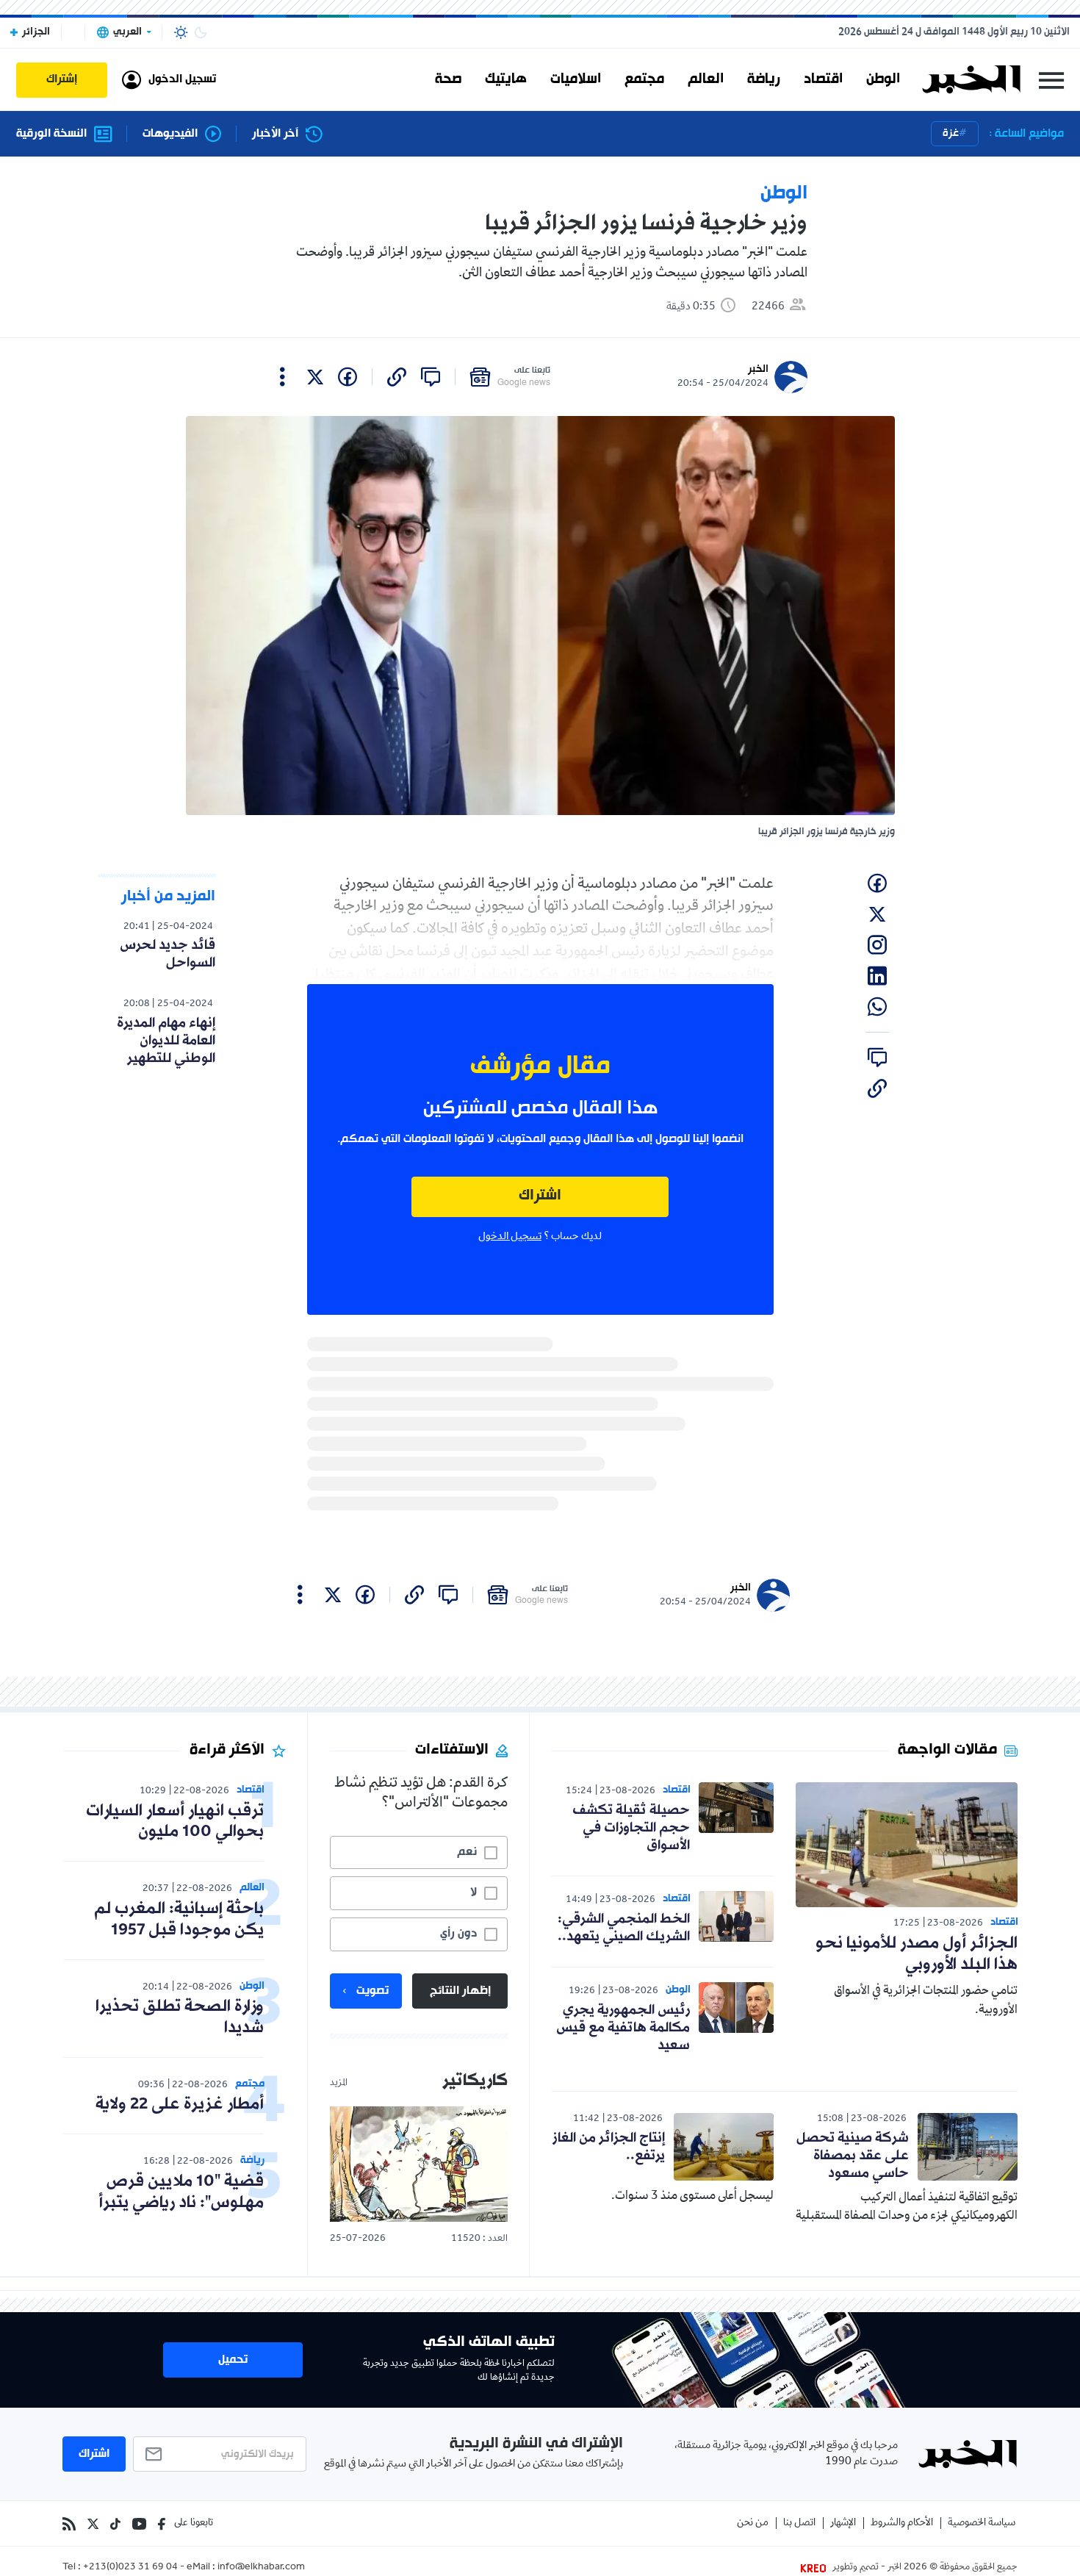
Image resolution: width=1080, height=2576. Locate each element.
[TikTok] (115, 2524)
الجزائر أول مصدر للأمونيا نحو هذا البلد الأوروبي (917, 1954)
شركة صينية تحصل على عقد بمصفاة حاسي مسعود (853, 2156)
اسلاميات (576, 79)
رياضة (764, 79)
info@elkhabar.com (261, 2568)
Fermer (1051, 80)
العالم (706, 79)
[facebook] (348, 377)
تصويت (372, 1991)
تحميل (233, 2360)
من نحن (753, 2523)
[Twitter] (93, 2524)
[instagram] (877, 945)
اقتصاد (823, 79)
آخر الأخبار (275, 134)
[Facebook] (162, 2524)
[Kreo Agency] (816, 2568)
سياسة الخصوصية (982, 2523)
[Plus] (282, 377)
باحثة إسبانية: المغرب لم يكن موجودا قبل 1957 (179, 1920)
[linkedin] (877, 976)
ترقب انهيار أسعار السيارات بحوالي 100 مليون (175, 1822)
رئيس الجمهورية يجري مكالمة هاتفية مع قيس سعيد (623, 2028)
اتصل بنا (799, 2523)
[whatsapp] (877, 1007)
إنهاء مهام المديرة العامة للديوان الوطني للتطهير (166, 1041)
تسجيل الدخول (510, 1237)
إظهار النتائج (460, 1991)
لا (474, 1892)
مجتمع (644, 79)
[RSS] (69, 2524)
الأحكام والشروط (902, 2523)
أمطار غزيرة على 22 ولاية (180, 2105)
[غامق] (201, 32)
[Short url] (397, 377)
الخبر (758, 369)
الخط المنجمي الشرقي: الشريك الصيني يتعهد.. (624, 1928)
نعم (467, 1852)
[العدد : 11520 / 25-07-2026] (419, 2164)
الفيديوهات (170, 134)
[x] (315, 377)
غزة (951, 133)
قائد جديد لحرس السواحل (168, 954)
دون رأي (458, 1934)
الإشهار (843, 2523)
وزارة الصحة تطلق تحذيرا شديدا (180, 2017)
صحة (448, 79)
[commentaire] (431, 377)
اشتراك (540, 1196)
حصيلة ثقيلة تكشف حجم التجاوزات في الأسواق (631, 1828)
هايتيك (506, 79)
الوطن (883, 79)
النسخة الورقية (51, 134)
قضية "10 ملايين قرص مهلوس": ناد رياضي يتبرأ (181, 2192)
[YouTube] (139, 2524)
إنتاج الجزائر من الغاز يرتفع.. (609, 2147)
